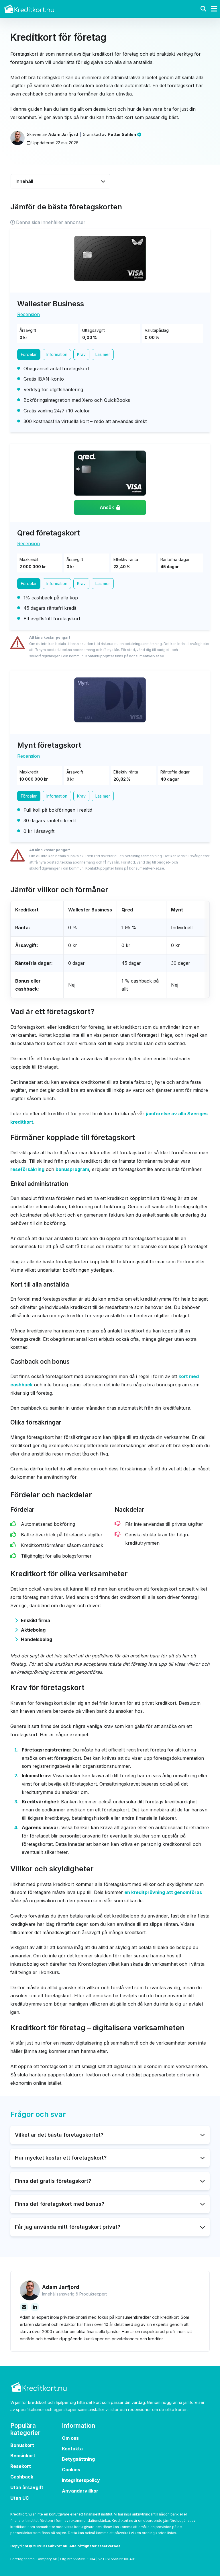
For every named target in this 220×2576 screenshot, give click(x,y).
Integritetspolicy (81, 2480)
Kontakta (72, 2449)
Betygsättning (78, 2459)
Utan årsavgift (27, 2487)
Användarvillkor (80, 2491)
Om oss (70, 2438)
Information (57, 354)
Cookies (71, 2470)
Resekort (21, 2466)
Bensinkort (23, 2456)
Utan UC (20, 2498)
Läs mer (103, 354)
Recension (29, 314)
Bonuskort (22, 2445)
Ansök (107, 507)
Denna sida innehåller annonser (51, 222)
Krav (81, 354)
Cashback (22, 2477)
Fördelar (29, 354)
